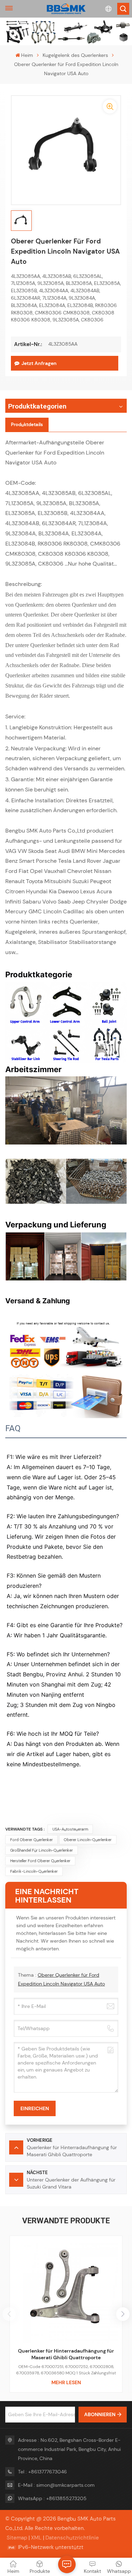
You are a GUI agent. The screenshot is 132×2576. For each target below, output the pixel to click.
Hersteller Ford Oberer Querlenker (40, 1861)
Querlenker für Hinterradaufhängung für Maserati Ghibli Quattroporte (66, 2354)
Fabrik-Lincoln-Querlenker (34, 1871)
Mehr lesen (66, 2382)
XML (36, 2538)
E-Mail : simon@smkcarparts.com (56, 2485)
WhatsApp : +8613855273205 (52, 2498)
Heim (27, 55)
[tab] (27, 425)
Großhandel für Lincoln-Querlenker (42, 1850)
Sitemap (17, 2538)
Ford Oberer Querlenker (32, 1840)
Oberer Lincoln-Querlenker (88, 1840)
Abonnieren (100, 2414)
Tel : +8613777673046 (42, 2472)
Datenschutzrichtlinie (72, 2538)
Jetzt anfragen (39, 363)
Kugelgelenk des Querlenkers (75, 55)
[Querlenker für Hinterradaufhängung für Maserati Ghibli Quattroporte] (66, 2292)
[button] (123, 2314)
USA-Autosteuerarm (70, 1829)
